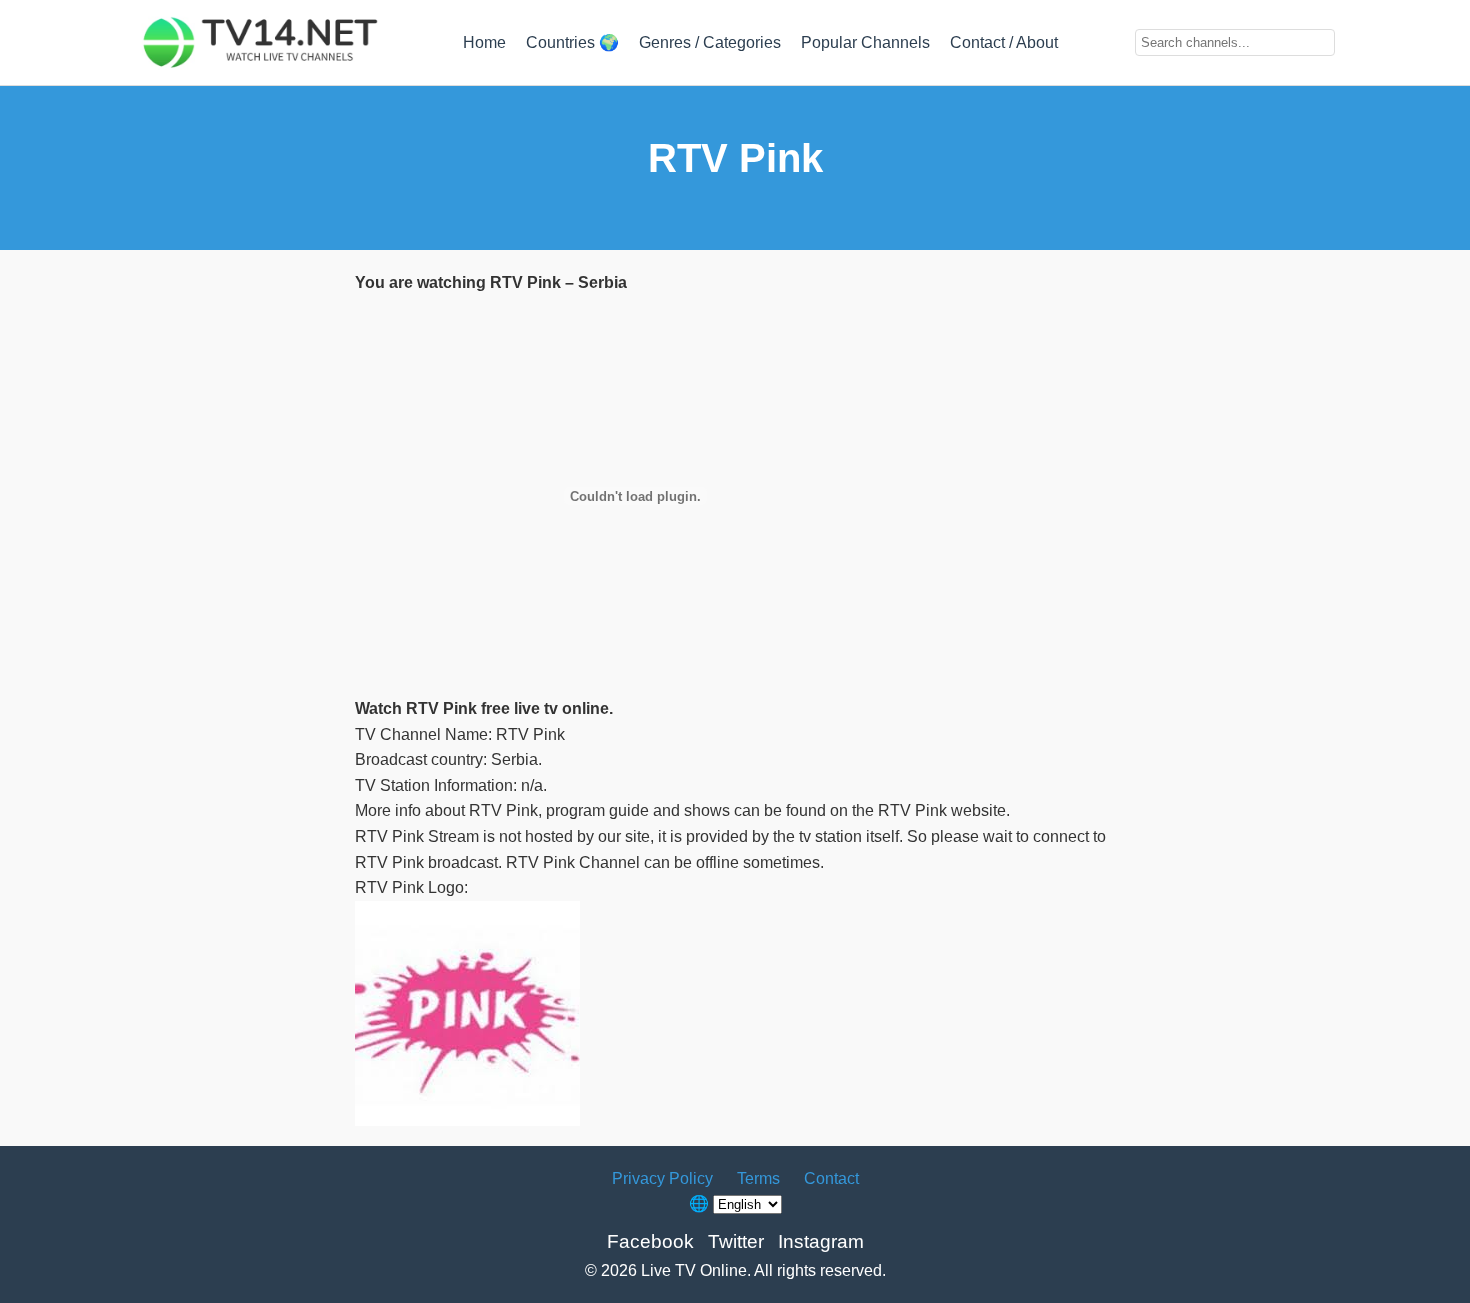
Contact (831, 1178)
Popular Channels (865, 42)
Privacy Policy (662, 1178)
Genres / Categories (710, 42)
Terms (758, 1178)
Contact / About (1004, 42)
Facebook (650, 1241)
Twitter (736, 1241)
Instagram (821, 1241)
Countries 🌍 (572, 42)
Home (484, 42)
